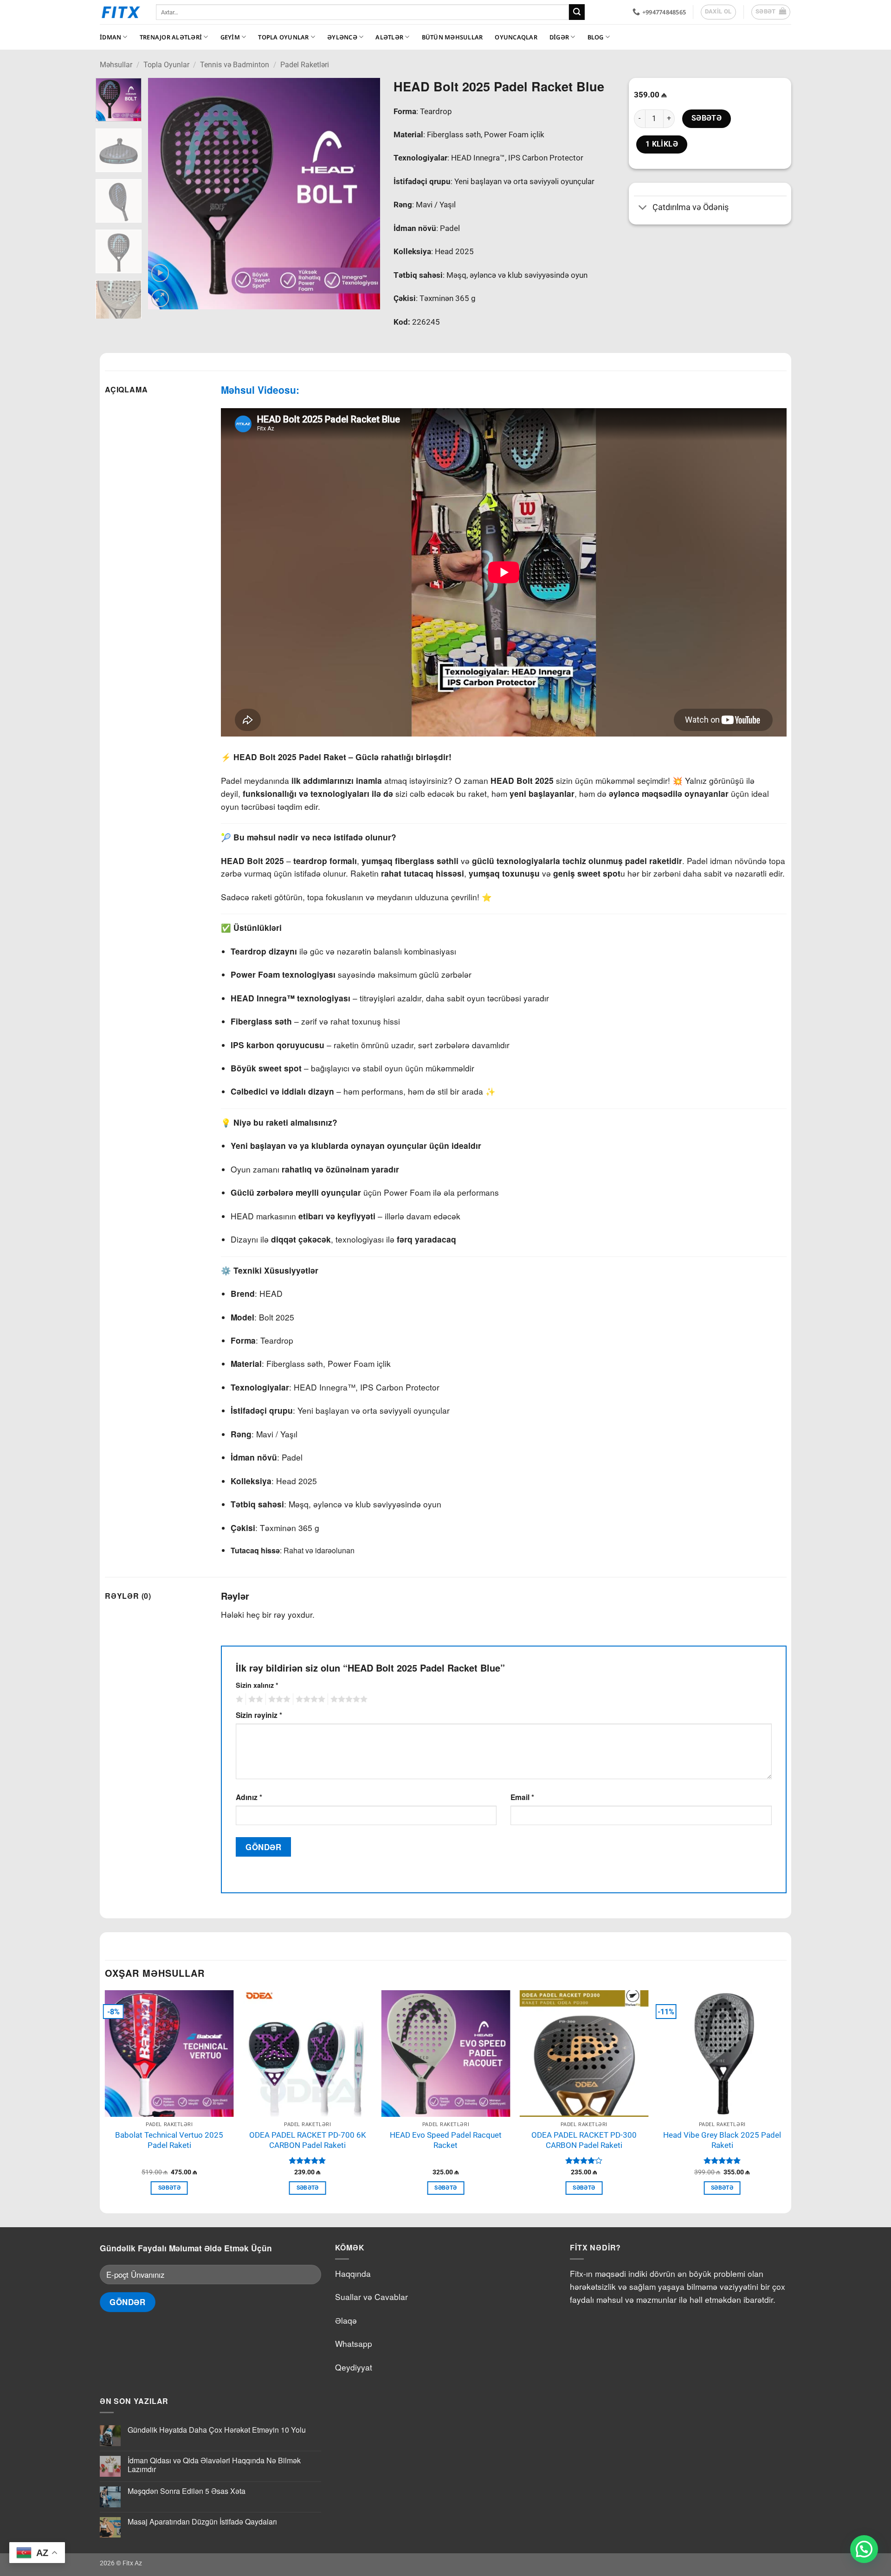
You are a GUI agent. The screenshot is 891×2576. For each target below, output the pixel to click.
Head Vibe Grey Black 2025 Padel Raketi (722, 2140)
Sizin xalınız (257, 1685)
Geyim (230, 37)
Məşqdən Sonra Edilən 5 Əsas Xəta (187, 2491)
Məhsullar (116, 65)
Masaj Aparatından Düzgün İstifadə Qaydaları (202, 2522)
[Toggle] (643, 208)
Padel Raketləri (305, 65)
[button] (771, 12)
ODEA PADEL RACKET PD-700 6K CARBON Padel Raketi (308, 2140)
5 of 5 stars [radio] (348, 1699)
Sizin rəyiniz (259, 1715)
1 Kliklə (662, 144)
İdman (110, 37)
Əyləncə (342, 37)
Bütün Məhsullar (452, 37)
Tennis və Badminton (235, 65)
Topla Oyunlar (283, 37)
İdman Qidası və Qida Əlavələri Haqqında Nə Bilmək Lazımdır (214, 2465)
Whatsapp (354, 2343)
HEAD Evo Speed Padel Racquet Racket (446, 2140)
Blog (596, 37)
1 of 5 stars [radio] (238, 1699)
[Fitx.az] (121, 12)
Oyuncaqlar (516, 37)
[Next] (363, 194)
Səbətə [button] (169, 2188)
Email (522, 1797)
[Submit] (577, 12)
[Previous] (164, 194)
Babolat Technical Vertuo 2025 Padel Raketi (169, 2140)
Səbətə (707, 118)
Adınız (249, 1797)
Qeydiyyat (354, 2367)
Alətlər (389, 37)
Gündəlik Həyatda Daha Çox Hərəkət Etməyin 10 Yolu (217, 2430)
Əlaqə (346, 2320)
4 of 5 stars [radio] (309, 1699)
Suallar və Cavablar (371, 2297)
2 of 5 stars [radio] (254, 1699)
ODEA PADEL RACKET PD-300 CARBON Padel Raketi (584, 2140)
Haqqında (353, 2273)
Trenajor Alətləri (171, 37)
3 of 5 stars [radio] (278, 1699)
